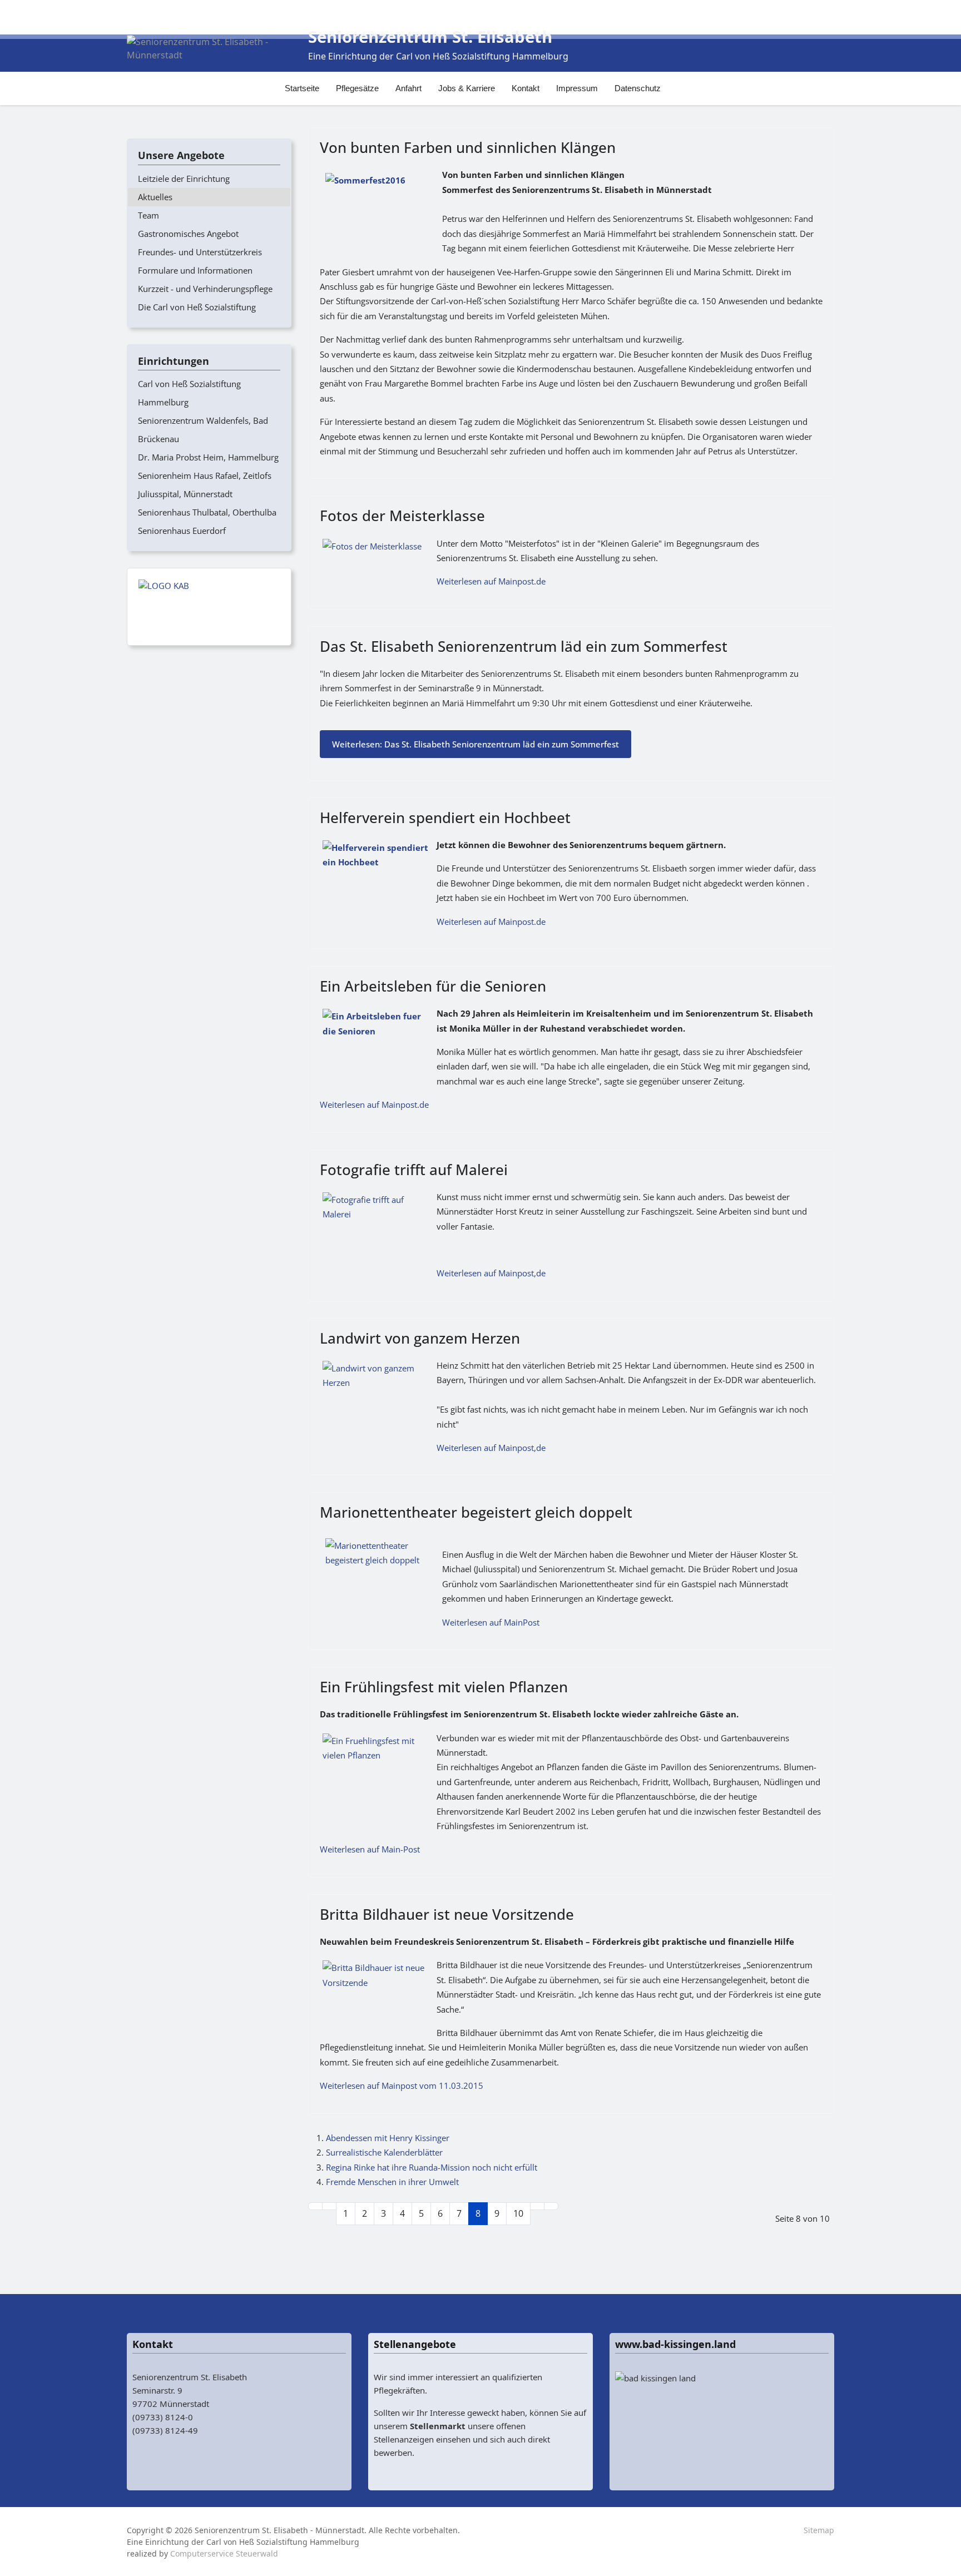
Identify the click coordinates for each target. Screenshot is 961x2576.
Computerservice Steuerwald (224, 2553)
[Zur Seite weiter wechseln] (537, 2206)
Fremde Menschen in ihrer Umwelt (392, 2182)
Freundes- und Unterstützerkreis (200, 252)
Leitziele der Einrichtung (184, 179)
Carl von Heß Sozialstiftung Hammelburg (189, 393)
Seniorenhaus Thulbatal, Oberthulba (207, 512)
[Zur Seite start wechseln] (315, 2206)
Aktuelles (155, 197)
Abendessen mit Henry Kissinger (388, 2138)
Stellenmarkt (438, 2426)
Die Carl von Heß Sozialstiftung (197, 307)
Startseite (302, 88)
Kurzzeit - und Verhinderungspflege (205, 289)
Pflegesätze (357, 88)
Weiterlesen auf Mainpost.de (491, 581)
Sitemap (819, 2530)
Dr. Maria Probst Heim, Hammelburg (208, 457)
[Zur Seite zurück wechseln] (329, 2206)
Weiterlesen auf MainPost (491, 1622)
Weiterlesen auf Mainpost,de (491, 1273)
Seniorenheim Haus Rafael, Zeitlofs (205, 475)
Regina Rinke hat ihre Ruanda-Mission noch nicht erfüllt (432, 2167)
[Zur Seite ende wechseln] (551, 2206)
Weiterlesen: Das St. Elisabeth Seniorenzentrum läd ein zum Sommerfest (475, 744)
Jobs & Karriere (467, 88)
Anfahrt (408, 88)
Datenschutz (638, 88)
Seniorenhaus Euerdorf (182, 531)
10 (518, 2213)
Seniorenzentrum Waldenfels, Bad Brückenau (203, 430)
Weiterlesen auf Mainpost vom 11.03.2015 (402, 2085)
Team (148, 215)
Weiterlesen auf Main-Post (370, 1849)
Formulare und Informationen (195, 270)
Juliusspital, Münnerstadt (185, 494)
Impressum (577, 88)
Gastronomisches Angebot (188, 234)
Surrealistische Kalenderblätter (384, 2152)
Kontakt (526, 88)
